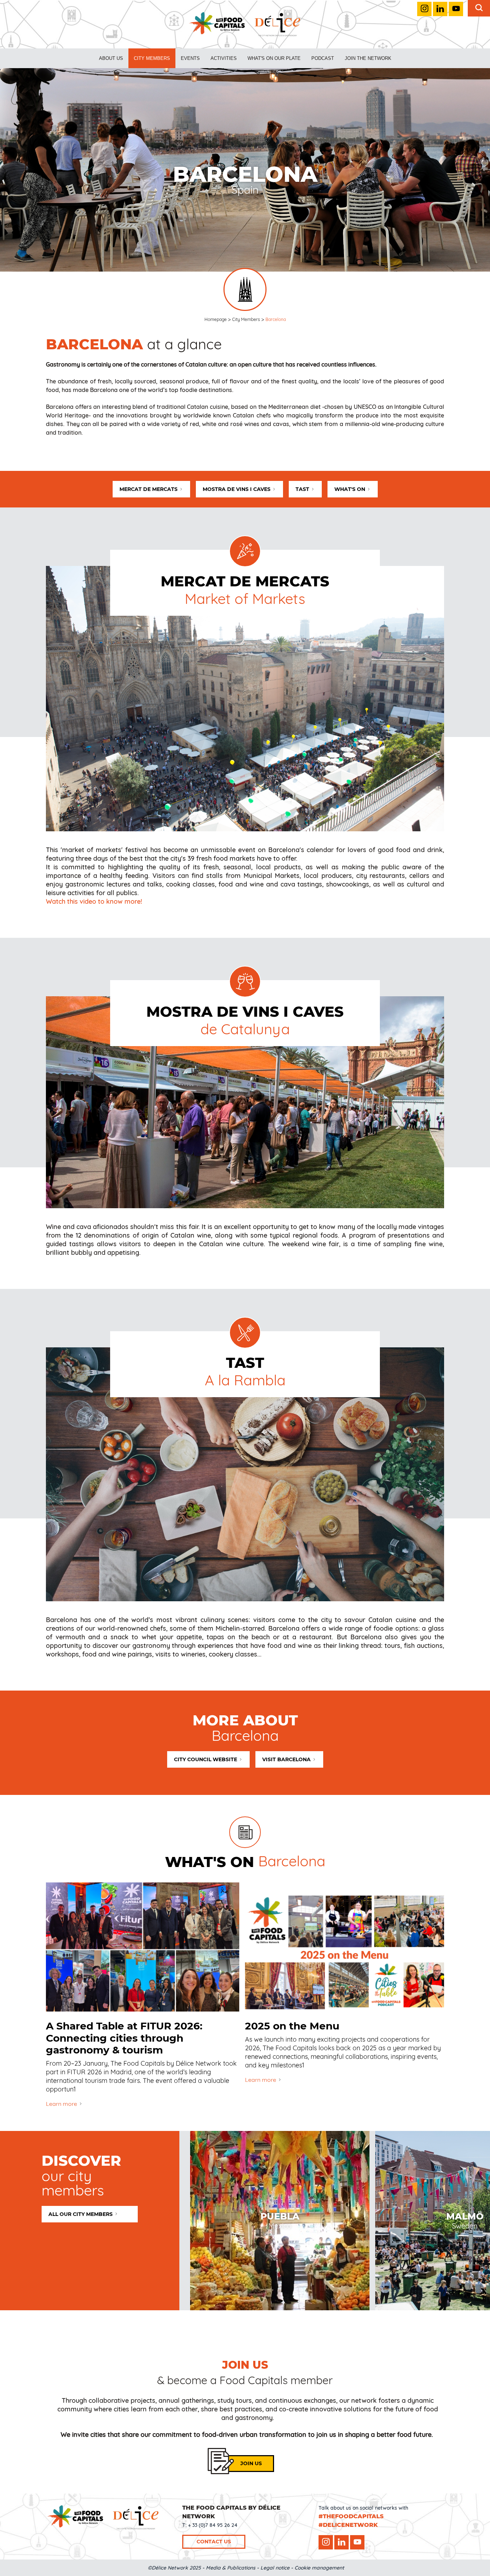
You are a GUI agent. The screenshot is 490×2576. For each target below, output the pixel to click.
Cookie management (319, 2568)
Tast (302, 489)
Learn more (62, 2104)
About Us (111, 58)
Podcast (323, 58)
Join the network (368, 58)
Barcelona (276, 319)
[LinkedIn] (440, 9)
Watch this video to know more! (94, 901)
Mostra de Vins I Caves (237, 489)
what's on (350, 489)
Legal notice (275, 2568)
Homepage (216, 319)
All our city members (81, 2214)
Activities (224, 58)
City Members (152, 58)
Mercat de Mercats (149, 489)
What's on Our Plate (274, 58)
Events (190, 58)
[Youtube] (456, 9)
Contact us (214, 2542)
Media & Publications (231, 2568)
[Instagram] (424, 9)
